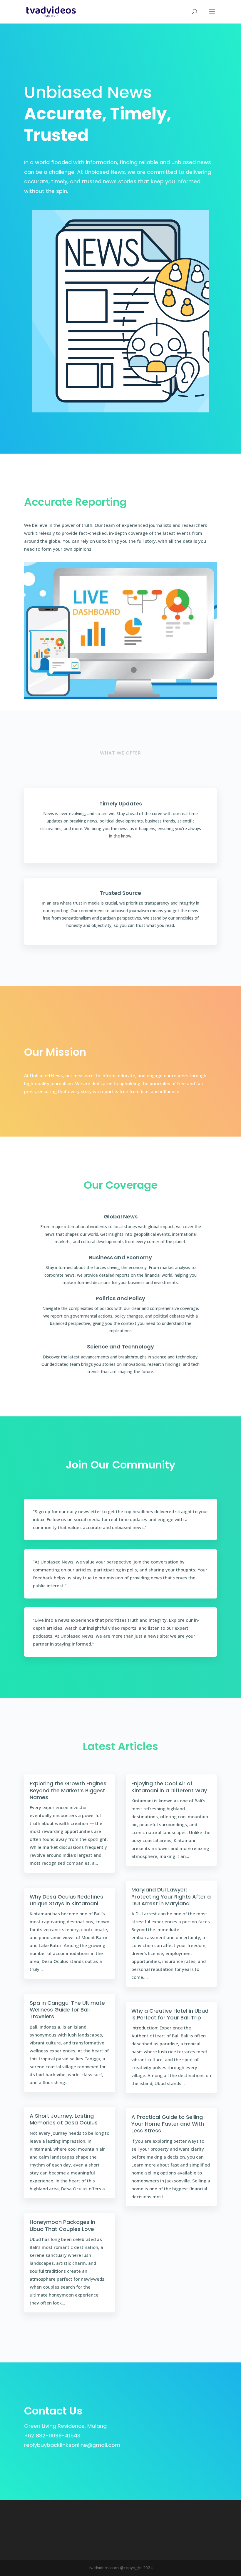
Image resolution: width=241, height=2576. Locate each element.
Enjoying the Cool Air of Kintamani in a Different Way (169, 1787)
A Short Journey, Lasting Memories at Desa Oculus (64, 2119)
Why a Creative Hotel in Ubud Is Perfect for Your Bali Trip (170, 2014)
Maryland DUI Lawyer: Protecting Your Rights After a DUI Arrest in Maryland (171, 1896)
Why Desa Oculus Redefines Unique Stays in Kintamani (66, 1900)
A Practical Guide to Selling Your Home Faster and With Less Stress (168, 2124)
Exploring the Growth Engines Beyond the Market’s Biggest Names (68, 1790)
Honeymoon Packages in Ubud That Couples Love (62, 2225)
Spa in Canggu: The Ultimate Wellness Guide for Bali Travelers (67, 2010)
